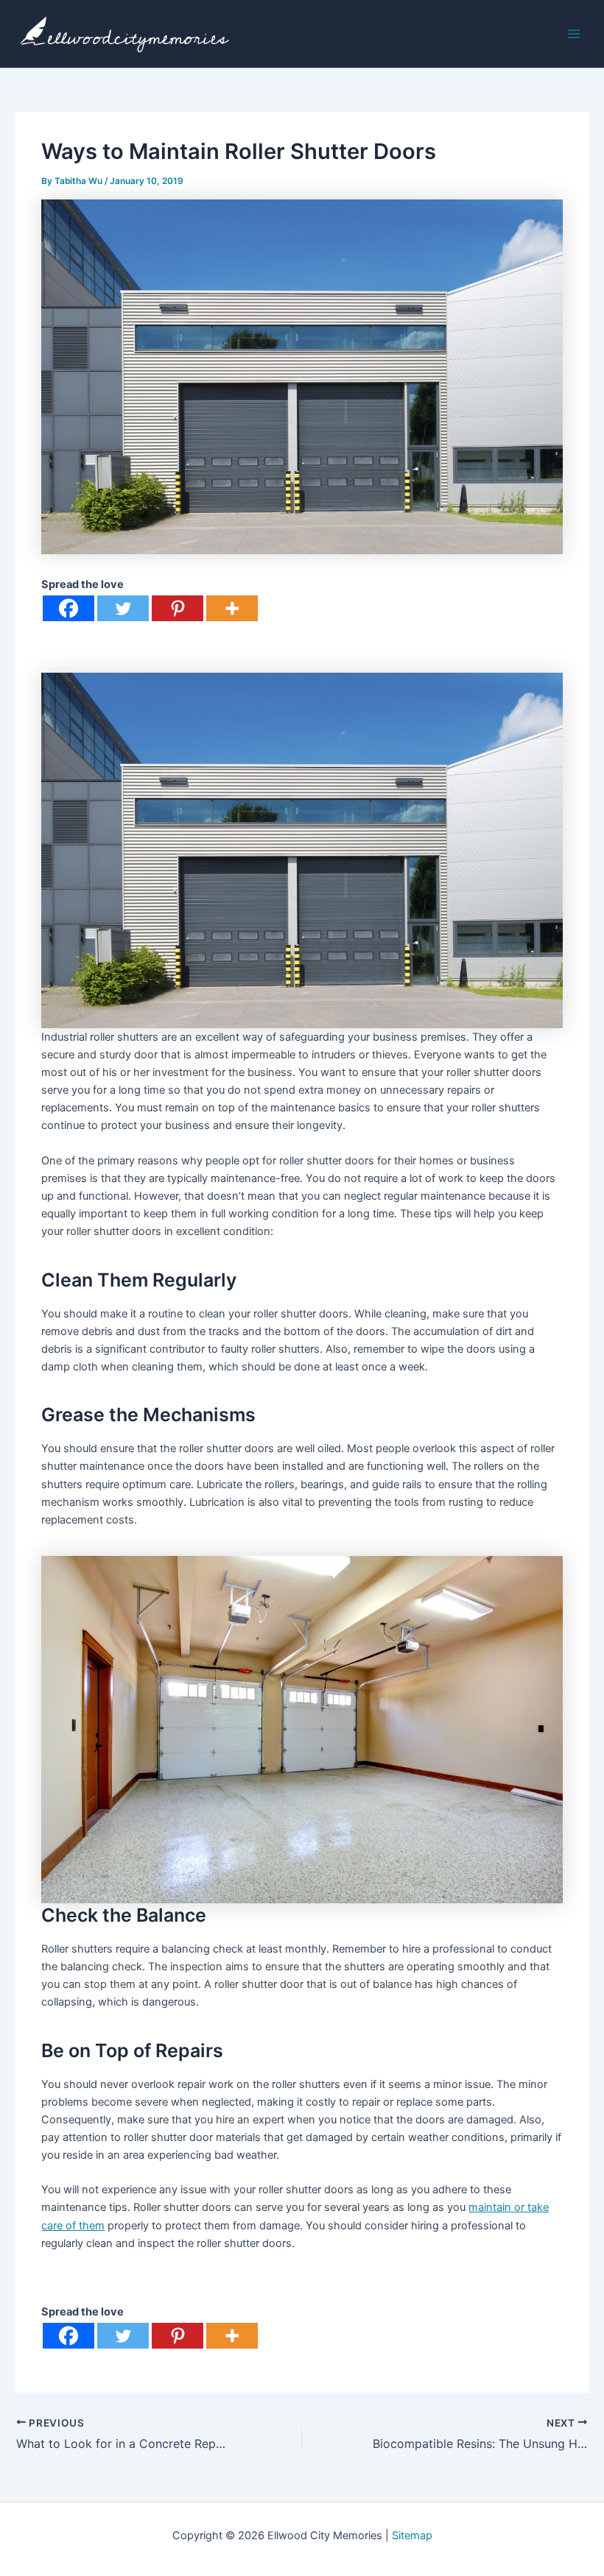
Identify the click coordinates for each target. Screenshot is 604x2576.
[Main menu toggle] (574, 34)
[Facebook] (69, 608)
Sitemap (412, 2536)
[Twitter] (123, 608)
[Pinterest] (178, 608)
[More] (232, 608)
